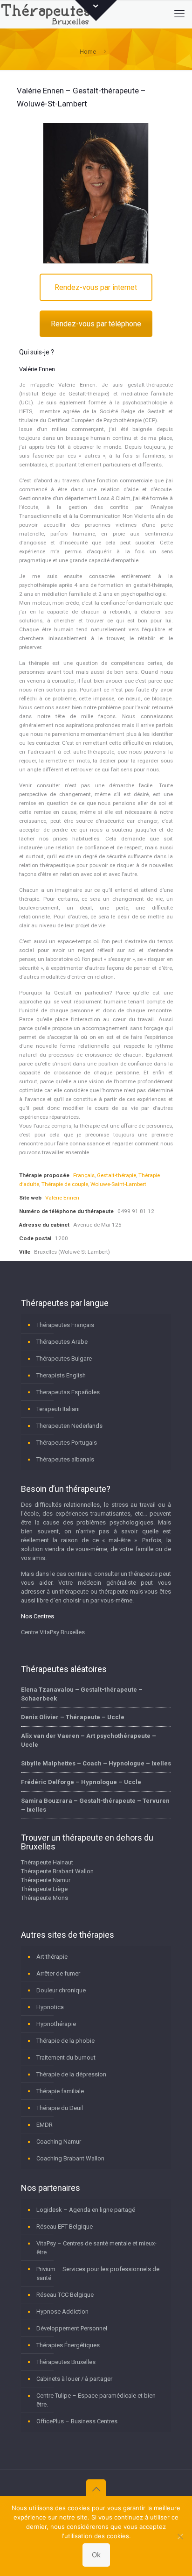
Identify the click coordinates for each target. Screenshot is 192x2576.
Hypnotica (50, 2007)
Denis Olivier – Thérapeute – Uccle (73, 1717)
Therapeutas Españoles (68, 1392)
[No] (180, 2536)
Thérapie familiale (60, 2091)
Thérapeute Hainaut (47, 1862)
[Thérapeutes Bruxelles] (47, 14)
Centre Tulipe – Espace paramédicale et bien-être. (97, 2400)
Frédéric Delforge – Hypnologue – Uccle (81, 1782)
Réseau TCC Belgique (65, 2295)
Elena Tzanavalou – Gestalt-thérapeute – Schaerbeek (82, 1694)
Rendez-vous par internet (96, 287)
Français (84, 1175)
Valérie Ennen (62, 1198)
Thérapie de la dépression (71, 2074)
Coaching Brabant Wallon (70, 2158)
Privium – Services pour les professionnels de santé (98, 2273)
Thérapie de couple (65, 1184)
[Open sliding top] (96, 11)
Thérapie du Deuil (60, 2108)
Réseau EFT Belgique (65, 2227)
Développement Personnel (72, 2328)
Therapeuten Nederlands (69, 1426)
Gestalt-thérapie (117, 1175)
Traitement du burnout (66, 2057)
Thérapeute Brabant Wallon (57, 1871)
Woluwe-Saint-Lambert (118, 1184)
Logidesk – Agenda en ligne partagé (86, 2210)
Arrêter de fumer (58, 1973)
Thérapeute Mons (45, 1898)
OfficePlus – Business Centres (77, 2421)
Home (88, 52)
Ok (96, 2555)
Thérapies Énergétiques (68, 2345)
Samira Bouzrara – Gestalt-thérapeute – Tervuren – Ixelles (95, 1805)
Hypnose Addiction (62, 2311)
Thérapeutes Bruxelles (66, 2362)
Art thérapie (52, 1957)
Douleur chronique (61, 1990)
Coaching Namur (59, 2142)
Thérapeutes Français (65, 1325)
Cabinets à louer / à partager (74, 2379)
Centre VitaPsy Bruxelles (53, 1632)
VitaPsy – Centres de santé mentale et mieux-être (96, 2248)
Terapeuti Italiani (58, 1409)
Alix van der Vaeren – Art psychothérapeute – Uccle (89, 1740)
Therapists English (61, 1375)
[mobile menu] (179, 14)
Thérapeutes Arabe (62, 1342)
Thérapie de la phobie (65, 2041)
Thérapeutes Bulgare (64, 1359)
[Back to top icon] (96, 2489)
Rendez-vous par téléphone (96, 324)
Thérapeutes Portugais (67, 1443)
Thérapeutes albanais (65, 1459)
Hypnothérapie (56, 2024)
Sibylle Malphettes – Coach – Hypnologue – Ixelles (96, 1763)
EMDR (45, 2125)
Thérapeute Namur (46, 1880)
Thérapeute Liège (44, 1889)
